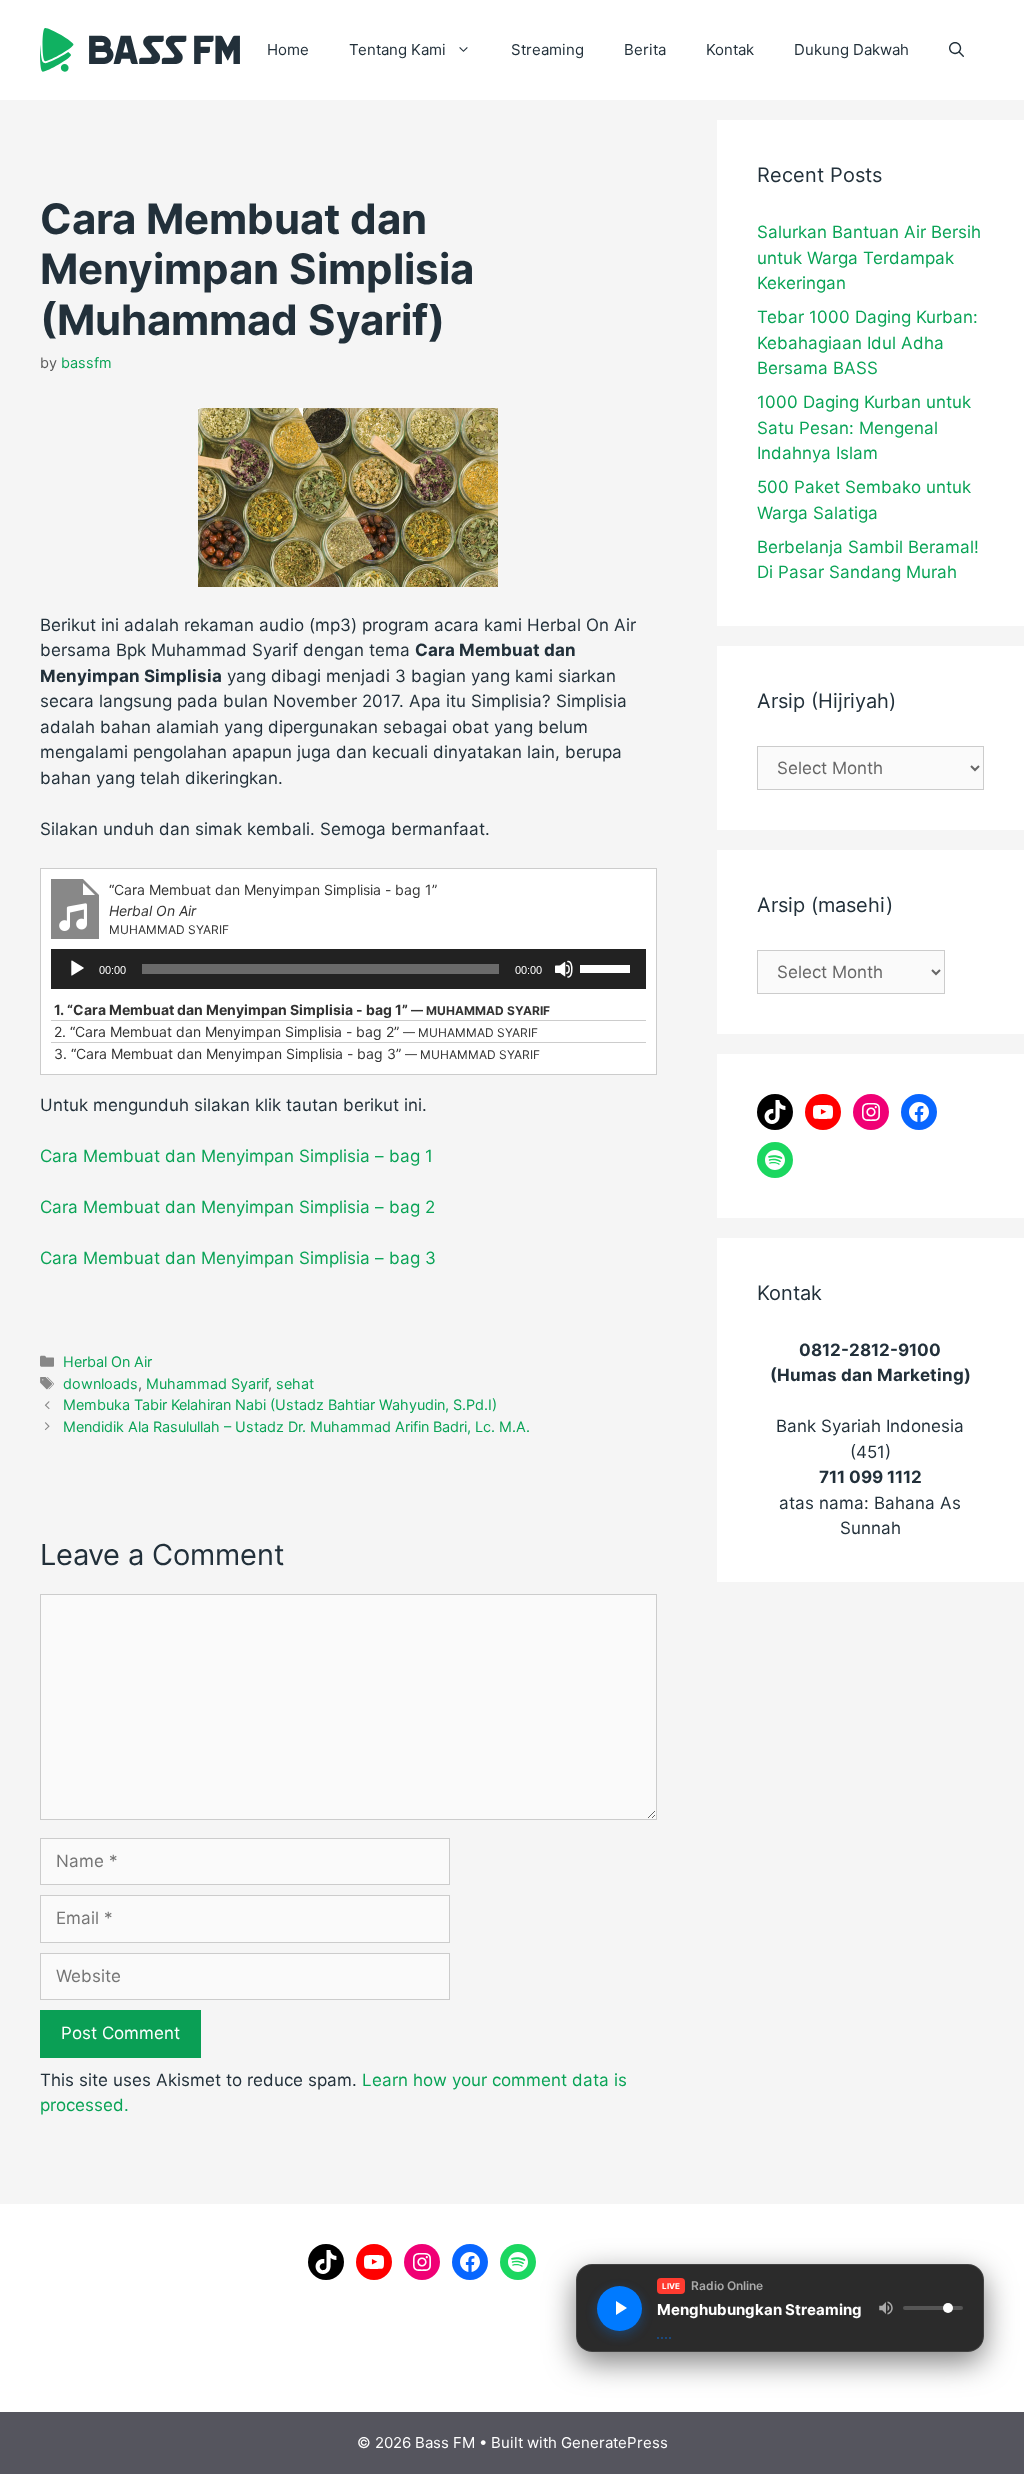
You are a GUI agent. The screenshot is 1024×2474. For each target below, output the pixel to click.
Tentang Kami (397, 49)
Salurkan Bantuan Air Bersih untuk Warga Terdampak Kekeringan (869, 257)
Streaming (547, 49)
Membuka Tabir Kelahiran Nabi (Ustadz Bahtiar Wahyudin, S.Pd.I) (280, 1404)
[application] (348, 969)
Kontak (730, 49)
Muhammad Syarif (207, 1383)
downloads (100, 1383)
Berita (645, 49)
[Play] (77, 969)
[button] (956, 50)
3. (297, 1053)
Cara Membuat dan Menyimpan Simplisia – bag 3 (238, 1258)
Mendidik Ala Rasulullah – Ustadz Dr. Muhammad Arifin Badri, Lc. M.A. (296, 1426)
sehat (295, 1383)
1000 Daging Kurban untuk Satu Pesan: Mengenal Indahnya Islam (864, 427)
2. (296, 1031)
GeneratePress (614, 2442)
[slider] (608, 967)
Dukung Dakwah (851, 49)
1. (302, 1009)
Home (288, 49)
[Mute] (564, 969)
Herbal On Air (107, 1361)
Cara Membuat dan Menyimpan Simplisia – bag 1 (236, 1156)
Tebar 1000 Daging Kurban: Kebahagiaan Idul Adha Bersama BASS (867, 342)
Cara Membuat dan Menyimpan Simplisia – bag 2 (237, 1207)
